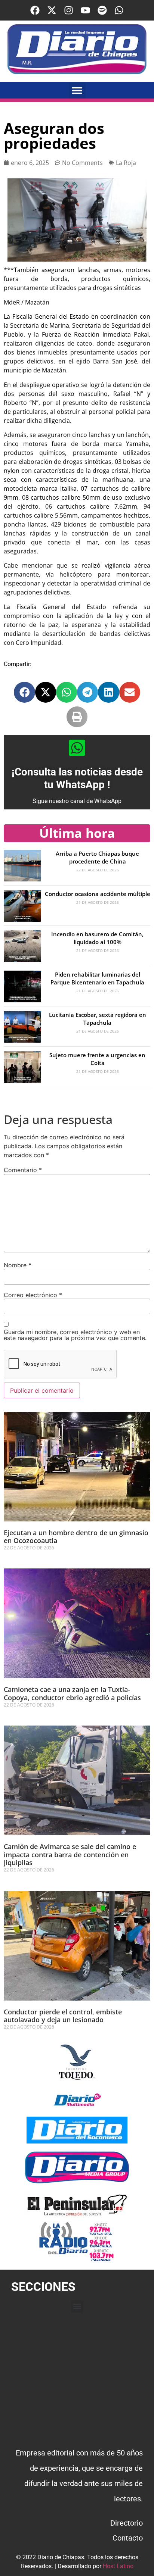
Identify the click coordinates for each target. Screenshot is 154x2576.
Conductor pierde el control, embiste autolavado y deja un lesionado (63, 2016)
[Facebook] (35, 10)
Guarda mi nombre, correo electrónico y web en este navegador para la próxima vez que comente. (75, 1335)
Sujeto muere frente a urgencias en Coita (97, 1059)
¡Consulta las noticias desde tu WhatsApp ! (77, 778)
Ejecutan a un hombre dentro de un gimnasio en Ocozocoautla (76, 1537)
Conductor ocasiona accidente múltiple (98, 894)
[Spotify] (102, 10)
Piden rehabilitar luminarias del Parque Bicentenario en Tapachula (97, 978)
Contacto (128, 2538)
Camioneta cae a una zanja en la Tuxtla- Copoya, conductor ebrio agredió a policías (72, 1693)
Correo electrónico (33, 1295)
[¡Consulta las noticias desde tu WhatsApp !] (77, 748)
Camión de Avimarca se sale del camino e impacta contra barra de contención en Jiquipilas (70, 1854)
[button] (77, 90)
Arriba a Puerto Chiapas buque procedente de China (97, 857)
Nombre (18, 1265)
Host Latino (118, 2566)
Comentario (23, 1170)
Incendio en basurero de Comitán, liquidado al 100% (97, 938)
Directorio (127, 2523)
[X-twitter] (52, 10)
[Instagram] (69, 10)
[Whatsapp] (119, 10)
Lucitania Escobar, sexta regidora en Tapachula (98, 1019)
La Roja (126, 163)
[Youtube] (85, 10)
